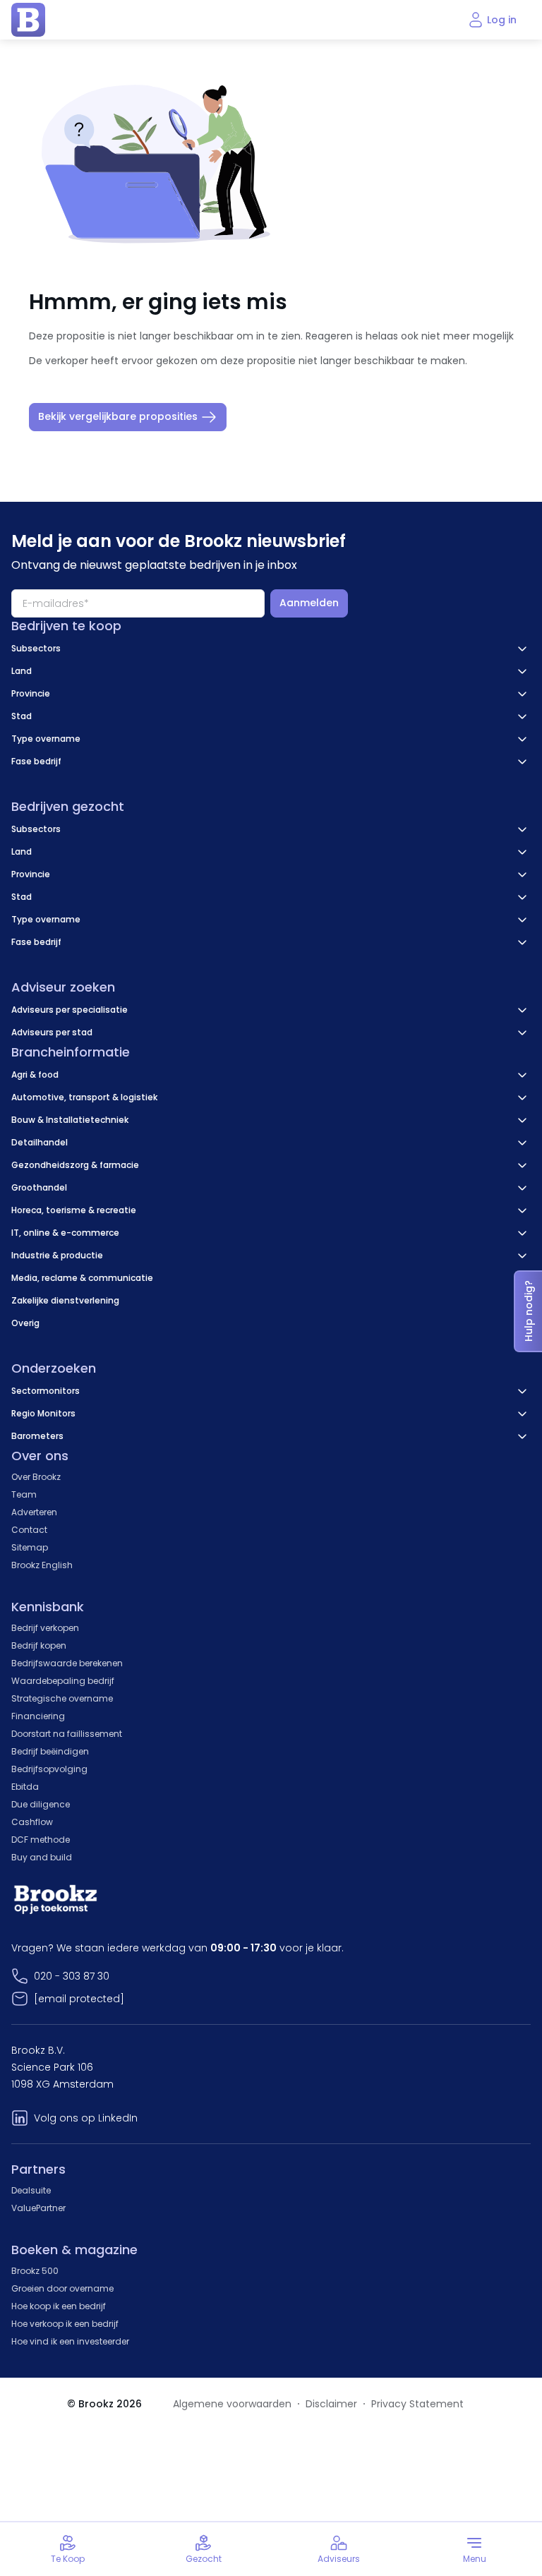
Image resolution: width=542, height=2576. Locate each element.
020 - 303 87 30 (72, 1976)
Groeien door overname (62, 2288)
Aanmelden (309, 603)
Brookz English (42, 1565)
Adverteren (34, 1512)
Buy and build (42, 1857)
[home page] (28, 20)
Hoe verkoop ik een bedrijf (65, 2324)
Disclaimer (331, 2404)
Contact (29, 1530)
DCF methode (41, 1840)
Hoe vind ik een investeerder (70, 2341)
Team (24, 1494)
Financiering (38, 1716)
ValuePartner (38, 2208)
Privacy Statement (417, 2404)
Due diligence (41, 1804)
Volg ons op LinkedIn (86, 2118)
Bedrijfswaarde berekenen (67, 1663)
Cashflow (32, 1822)
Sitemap (30, 1547)
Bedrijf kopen (39, 1645)
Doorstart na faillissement (67, 1734)
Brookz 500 (35, 2271)
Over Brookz (36, 1477)
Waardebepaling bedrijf (63, 1681)
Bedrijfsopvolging (49, 1769)
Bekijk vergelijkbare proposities (118, 416)
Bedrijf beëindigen (50, 1751)
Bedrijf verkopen (45, 1628)
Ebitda (25, 1787)
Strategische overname (62, 1698)
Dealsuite (31, 2190)
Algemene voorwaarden (232, 2404)
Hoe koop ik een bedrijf (59, 2306)
